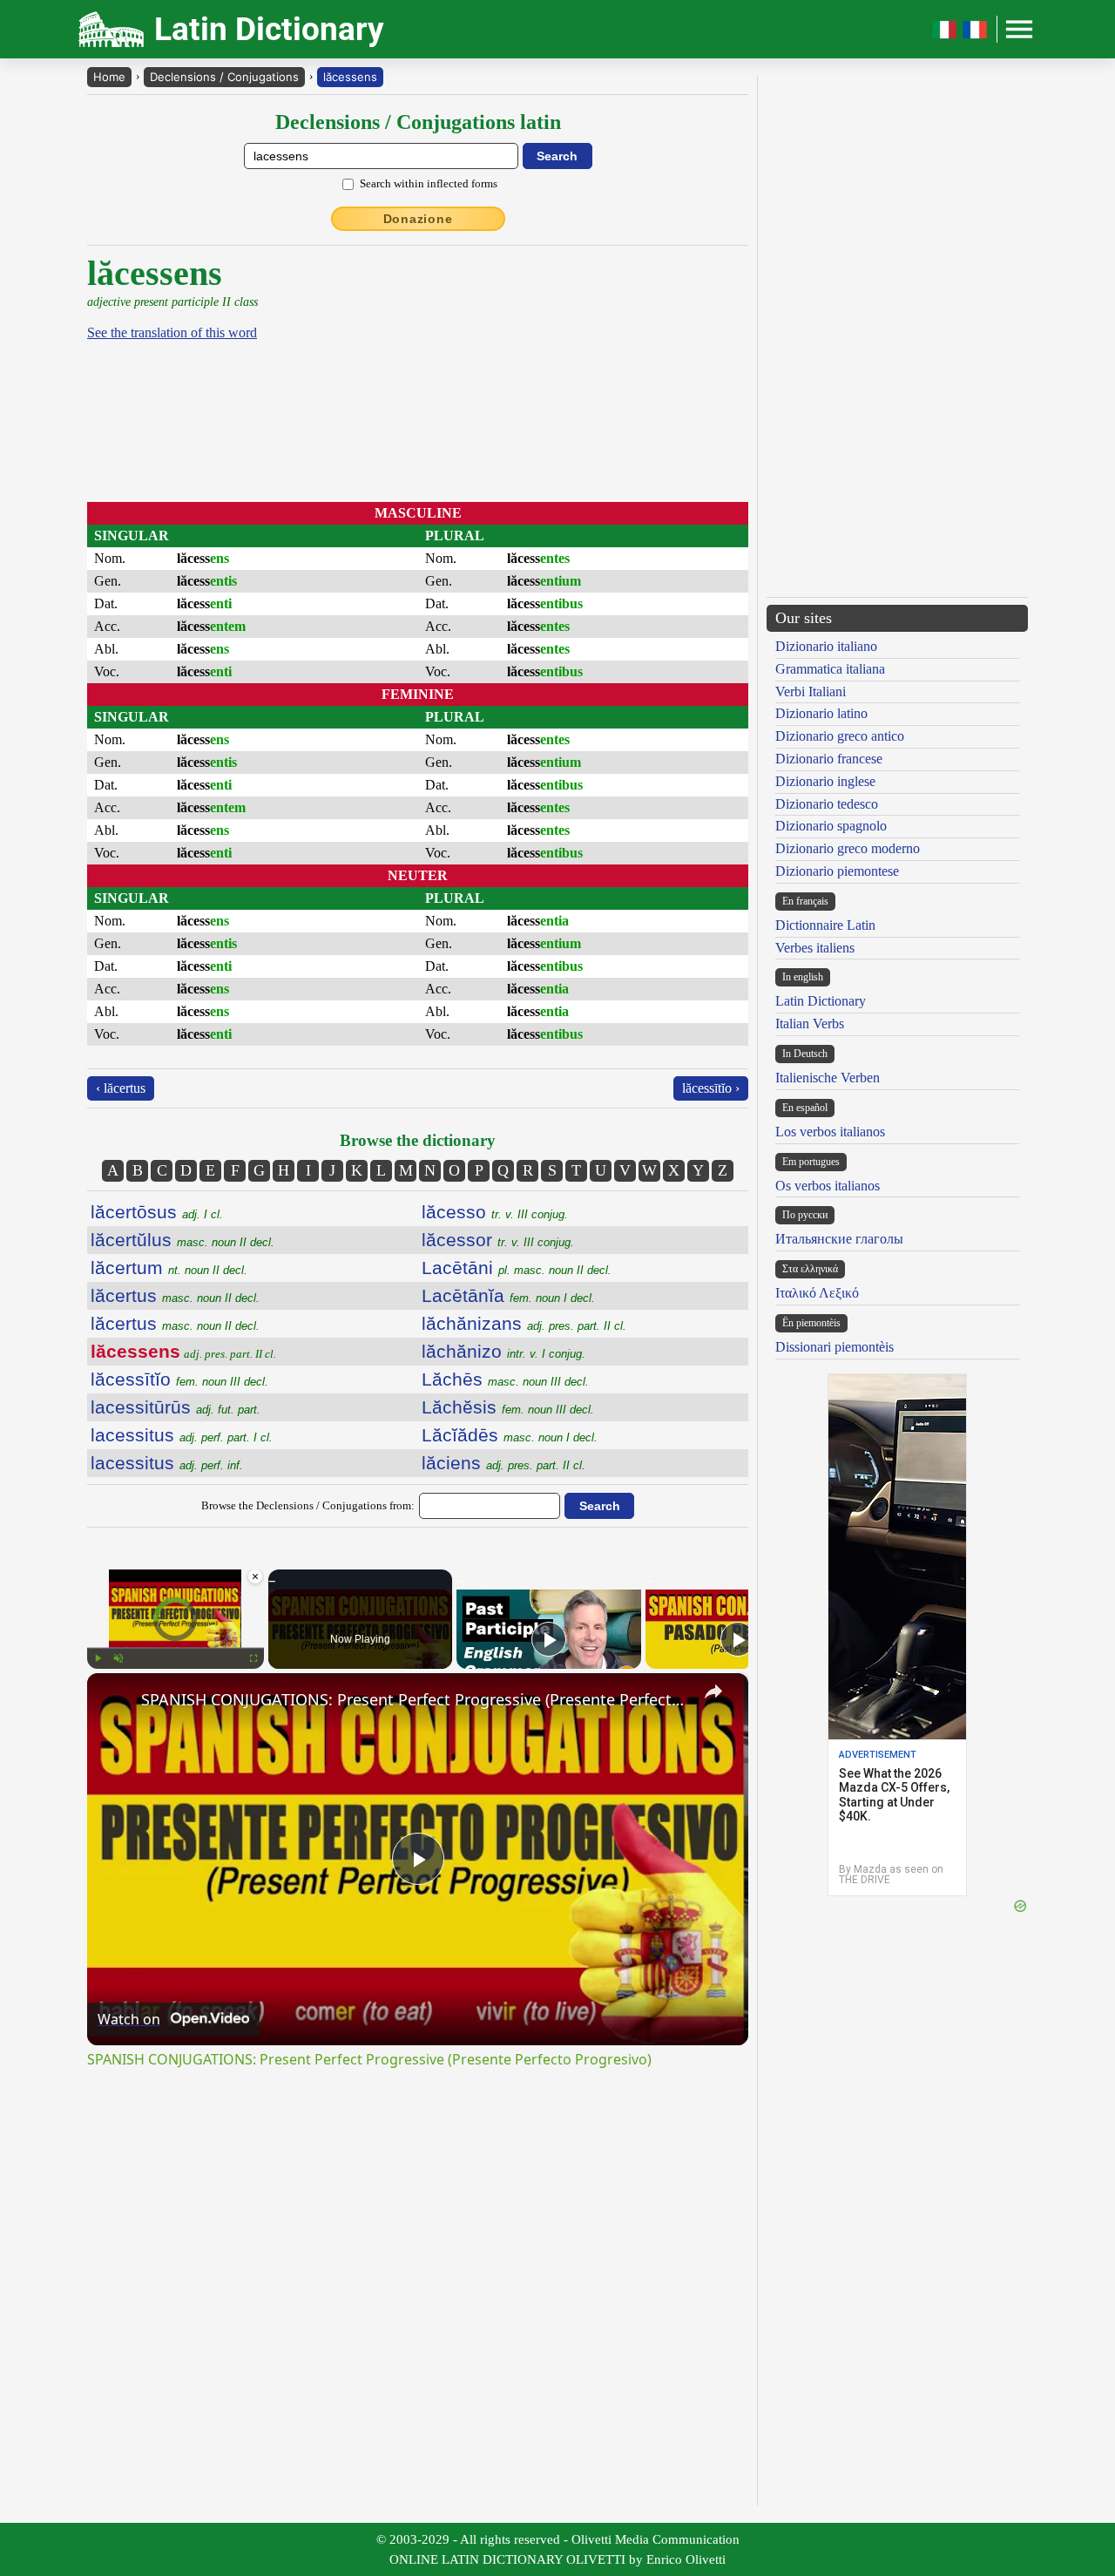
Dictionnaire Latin (825, 925)
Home (109, 77)
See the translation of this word (172, 332)
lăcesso (495, 1212)
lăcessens (350, 77)
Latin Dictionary (821, 1001)
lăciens (503, 1463)
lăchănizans (524, 1323)
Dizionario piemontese (837, 871)
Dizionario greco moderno (848, 848)
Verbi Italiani (811, 691)
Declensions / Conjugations (224, 77)
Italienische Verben (828, 1078)
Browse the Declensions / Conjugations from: (308, 1505)
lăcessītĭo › (711, 1088)
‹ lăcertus (121, 1088)
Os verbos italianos (828, 1186)
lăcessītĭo (179, 1379)
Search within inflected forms (429, 183)
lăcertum (169, 1268)
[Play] (98, 1658)
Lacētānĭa (508, 1295)
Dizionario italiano (826, 646)
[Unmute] (118, 1658)
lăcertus (175, 1295)
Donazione (418, 219)
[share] (713, 1691)
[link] (115, 1701)
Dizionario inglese (825, 781)
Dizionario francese (829, 759)
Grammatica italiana (830, 669)
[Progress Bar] (176, 1648)
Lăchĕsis (508, 1407)
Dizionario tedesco (827, 804)
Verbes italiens (815, 948)
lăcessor (498, 1240)
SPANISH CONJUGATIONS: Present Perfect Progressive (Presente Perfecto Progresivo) (415, 1699)
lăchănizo (503, 1351)
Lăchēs (505, 1379)
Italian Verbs (810, 1024)
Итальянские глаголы (839, 1239)
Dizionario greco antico (840, 736)
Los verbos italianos (830, 1132)
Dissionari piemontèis (835, 1347)
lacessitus (182, 1435)
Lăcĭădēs (510, 1435)
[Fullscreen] (253, 1658)
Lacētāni (517, 1268)
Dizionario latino (821, 713)
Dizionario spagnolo (831, 826)
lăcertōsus (157, 1212)
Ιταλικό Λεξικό (817, 1293)
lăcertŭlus (182, 1240)
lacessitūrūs (176, 1407)
